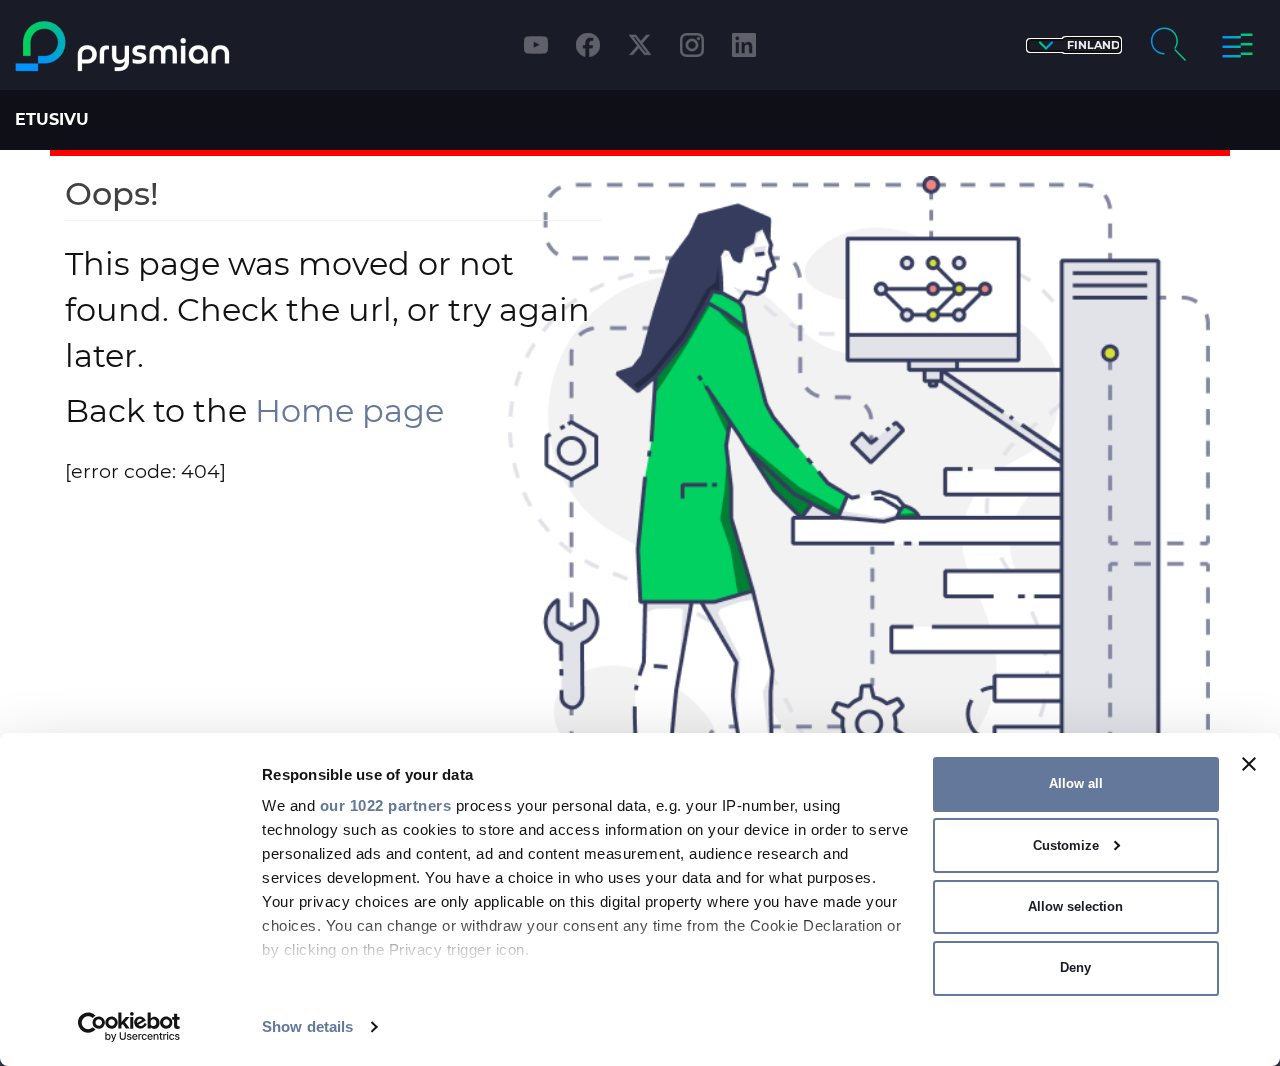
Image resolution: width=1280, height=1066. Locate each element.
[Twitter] (640, 45)
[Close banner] (1249, 764)
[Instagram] (692, 45)
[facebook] (588, 45)
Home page (349, 410)
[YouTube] (536, 45)
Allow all (1076, 783)
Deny (1075, 967)
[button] (1074, 45)
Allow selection (1075, 906)
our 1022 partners (386, 805)
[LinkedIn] (744, 45)
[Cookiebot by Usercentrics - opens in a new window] (129, 1027)
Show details (307, 1026)
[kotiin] (163, 46)
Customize (1066, 845)
